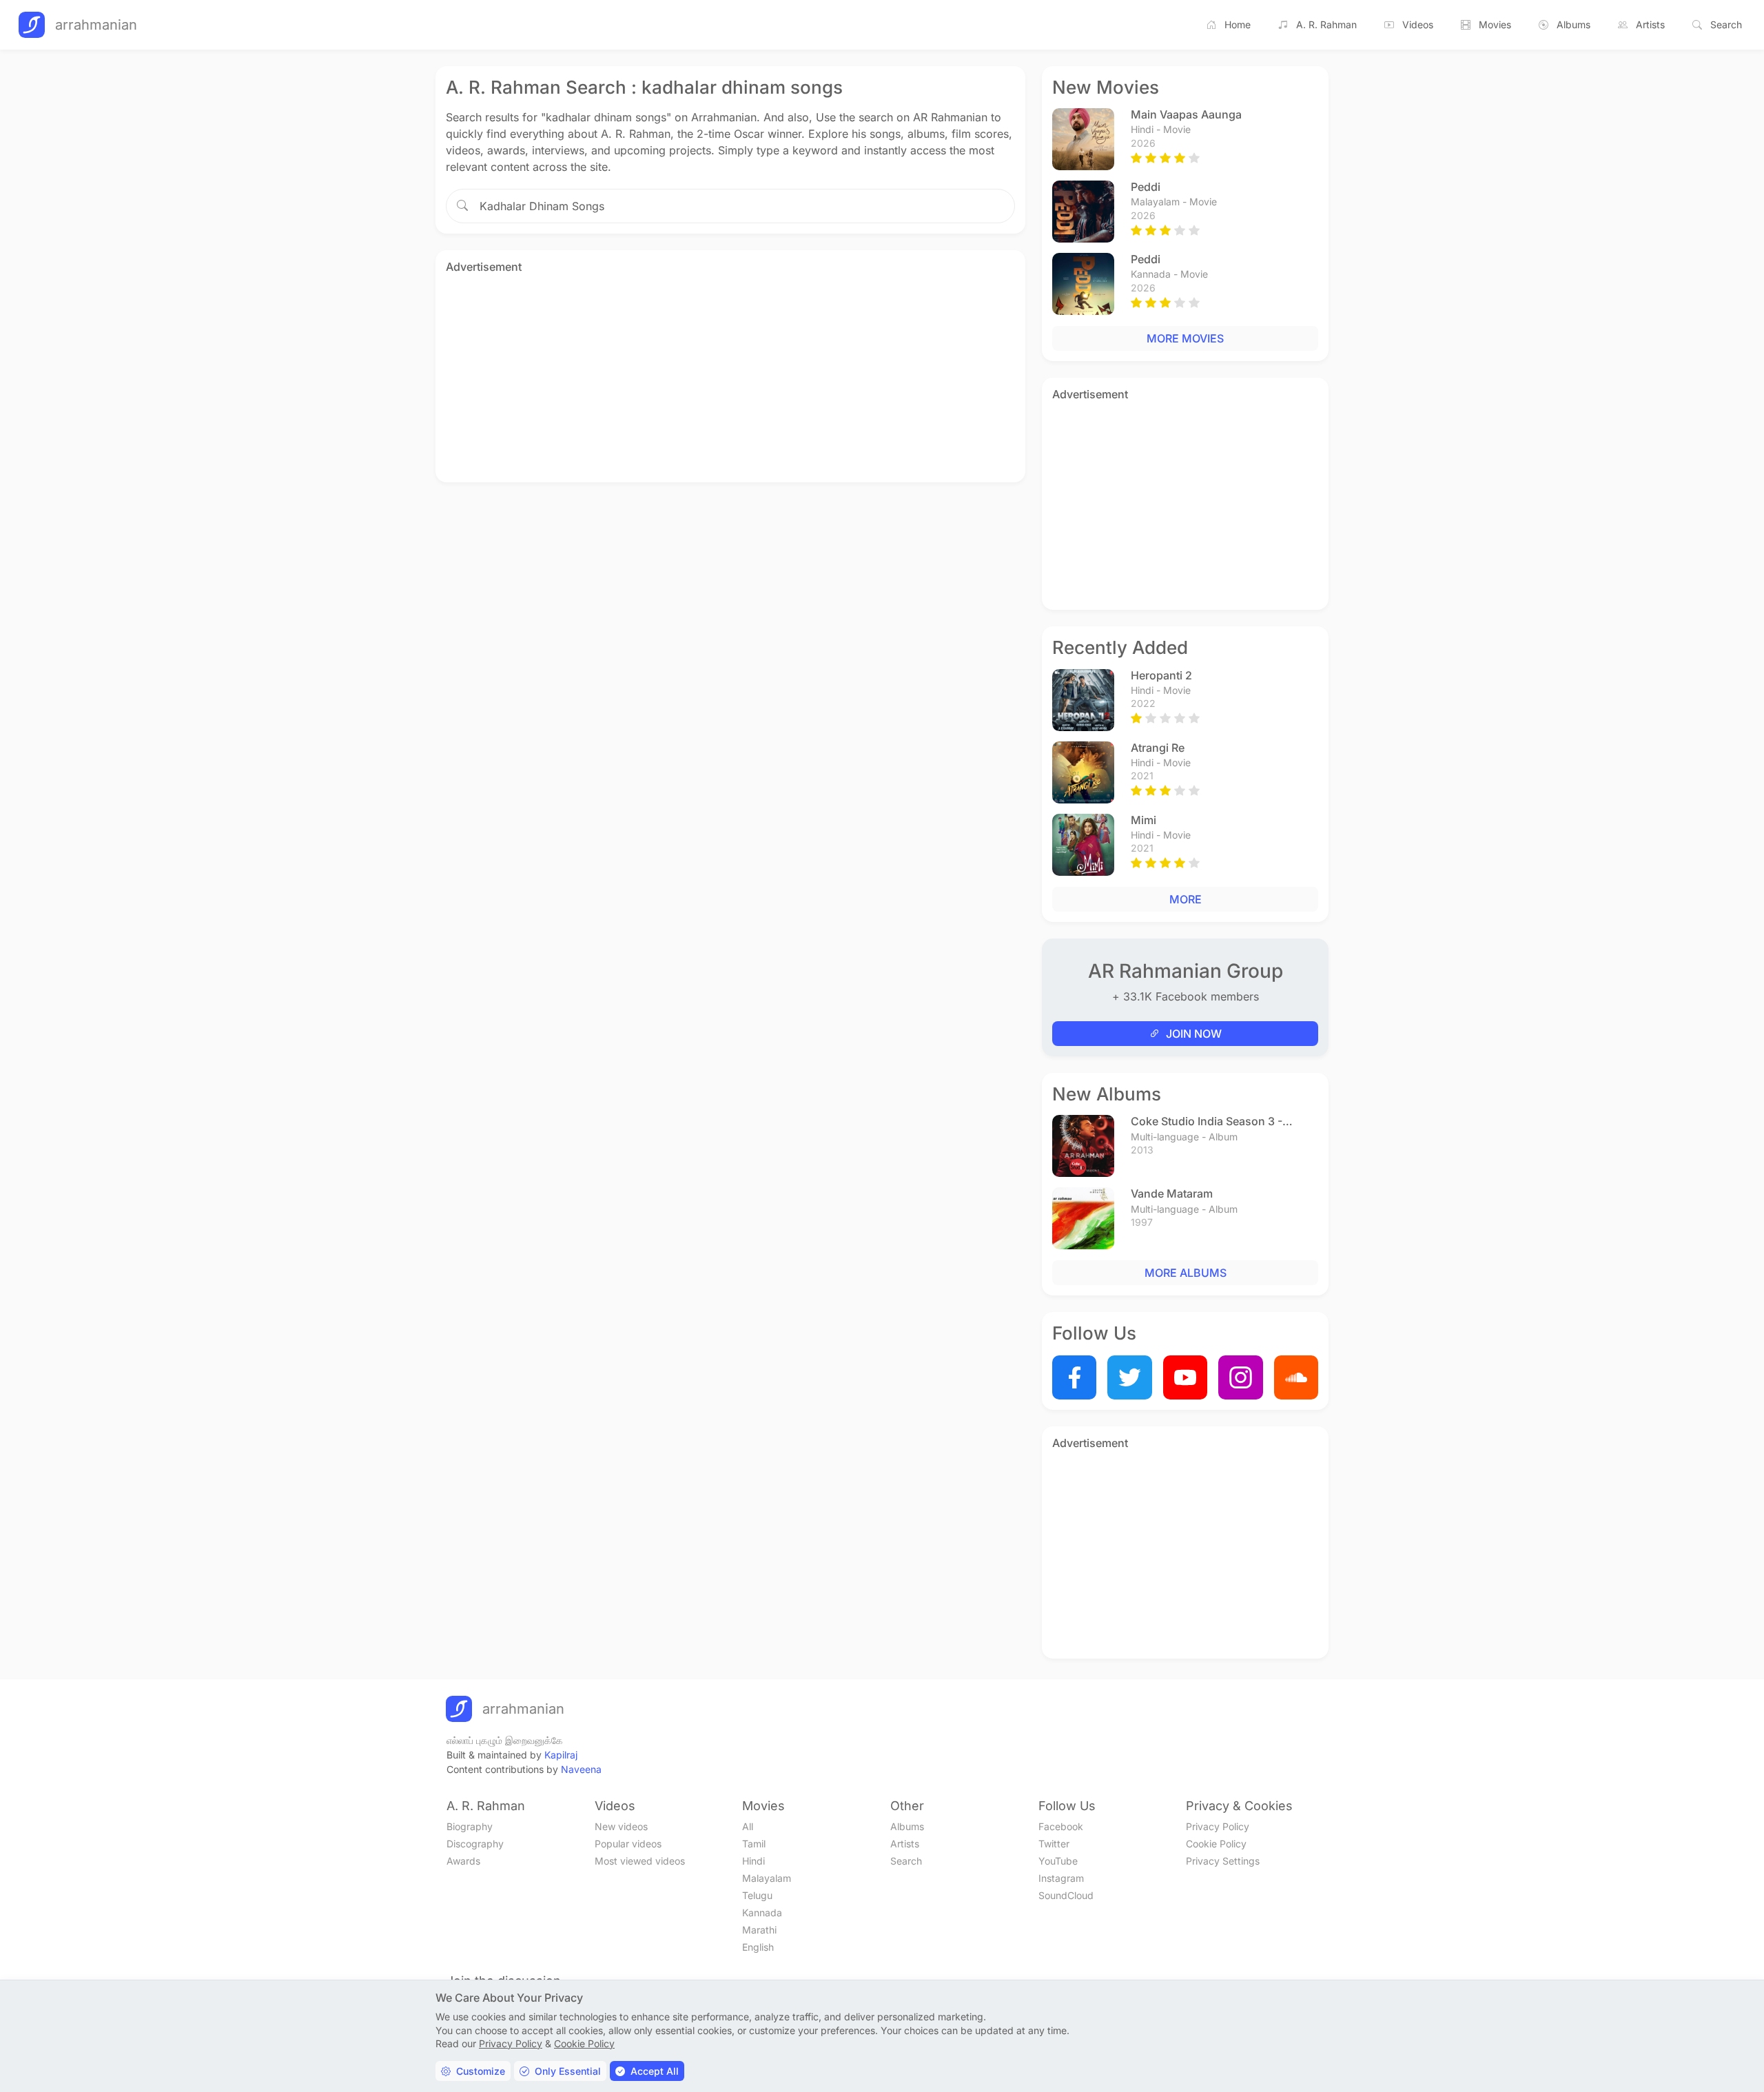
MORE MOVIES (1185, 338)
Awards (463, 1861)
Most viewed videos (640, 1861)
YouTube (1058, 1861)
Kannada (762, 1912)
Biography (470, 1826)
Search (1726, 24)
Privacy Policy (1218, 1826)
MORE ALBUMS (1186, 1273)
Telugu (757, 1895)
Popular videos (628, 1844)
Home (1238, 24)
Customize (481, 2071)
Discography (475, 1844)
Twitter (1054, 1844)
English (758, 1947)
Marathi (759, 1930)
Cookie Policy (1216, 1844)
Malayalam (767, 1878)
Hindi (753, 1861)
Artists (1650, 24)
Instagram (1061, 1878)
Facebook (1061, 1826)
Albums (1573, 24)
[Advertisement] (730, 376)
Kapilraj (561, 1755)
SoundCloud (1066, 1895)
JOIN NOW (1194, 1034)
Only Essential (568, 2071)
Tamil (754, 1844)
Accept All (655, 2071)
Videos (1418, 24)
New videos (621, 1826)
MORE (1186, 899)
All (748, 1826)
